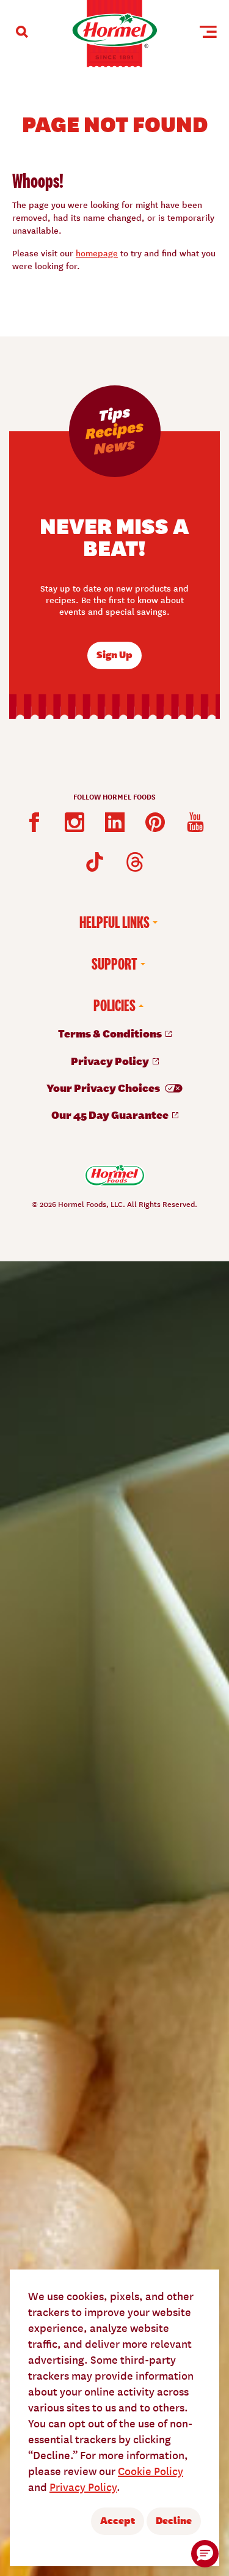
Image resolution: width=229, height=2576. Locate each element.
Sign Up (114, 654)
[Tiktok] (95, 862)
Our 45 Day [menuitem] (111, 1114)
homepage (97, 253)
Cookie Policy (151, 2470)
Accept (118, 2520)
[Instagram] (75, 822)
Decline (174, 2520)
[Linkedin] (115, 822)
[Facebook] (34, 822)
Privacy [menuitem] (111, 1060)
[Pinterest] (155, 822)
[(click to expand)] (22, 32)
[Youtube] (195, 822)
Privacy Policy (83, 2486)
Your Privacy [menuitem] (104, 1087)
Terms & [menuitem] (111, 1033)
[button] (205, 2554)
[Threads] (135, 862)
